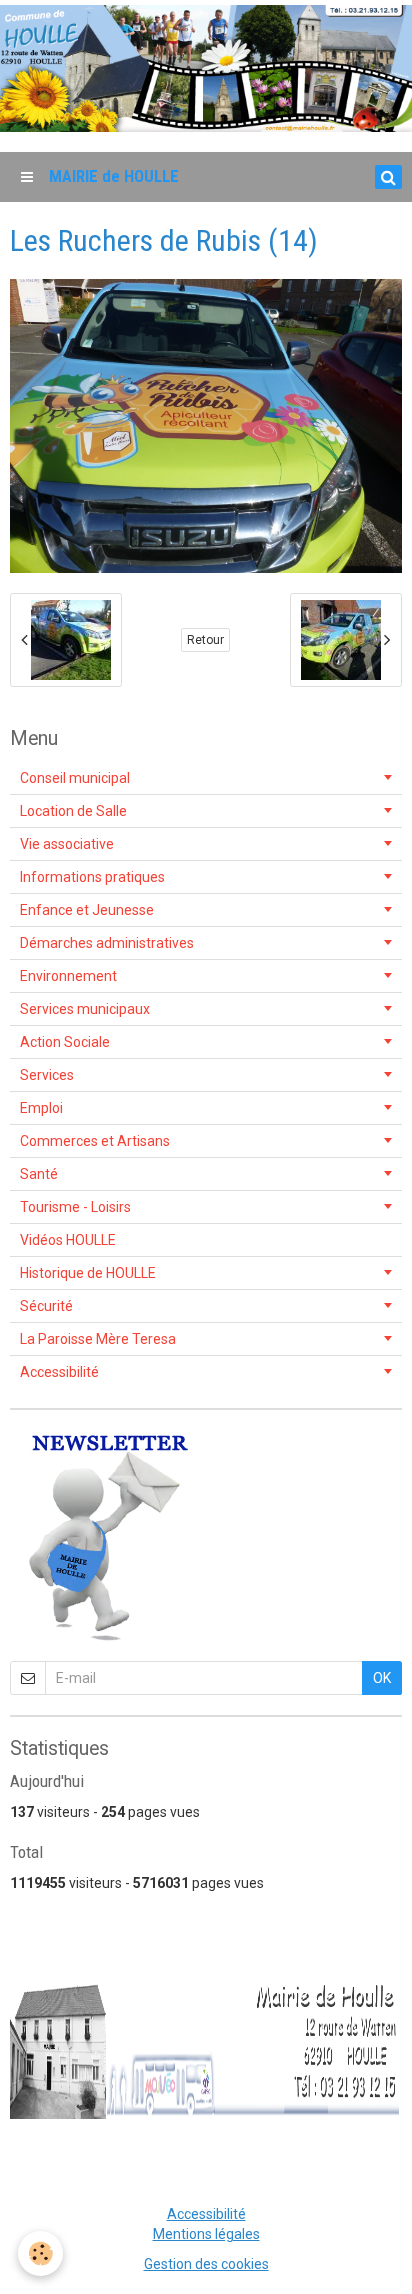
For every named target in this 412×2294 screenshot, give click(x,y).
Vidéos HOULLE (68, 1240)
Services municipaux (85, 1009)
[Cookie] (40, 2253)
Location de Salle (73, 811)
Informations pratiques (92, 877)
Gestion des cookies (206, 2264)
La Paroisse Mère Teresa (98, 1339)
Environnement (68, 976)
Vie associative (67, 844)
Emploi (41, 1108)
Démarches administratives (107, 943)
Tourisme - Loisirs (75, 1207)
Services (47, 1075)
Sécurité (46, 1306)
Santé (39, 1174)
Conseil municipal (75, 778)
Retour (205, 640)
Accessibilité (59, 1372)
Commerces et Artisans (95, 1141)
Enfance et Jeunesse (87, 910)
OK (382, 1678)
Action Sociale (65, 1042)
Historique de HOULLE (88, 1273)
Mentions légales (206, 2234)
